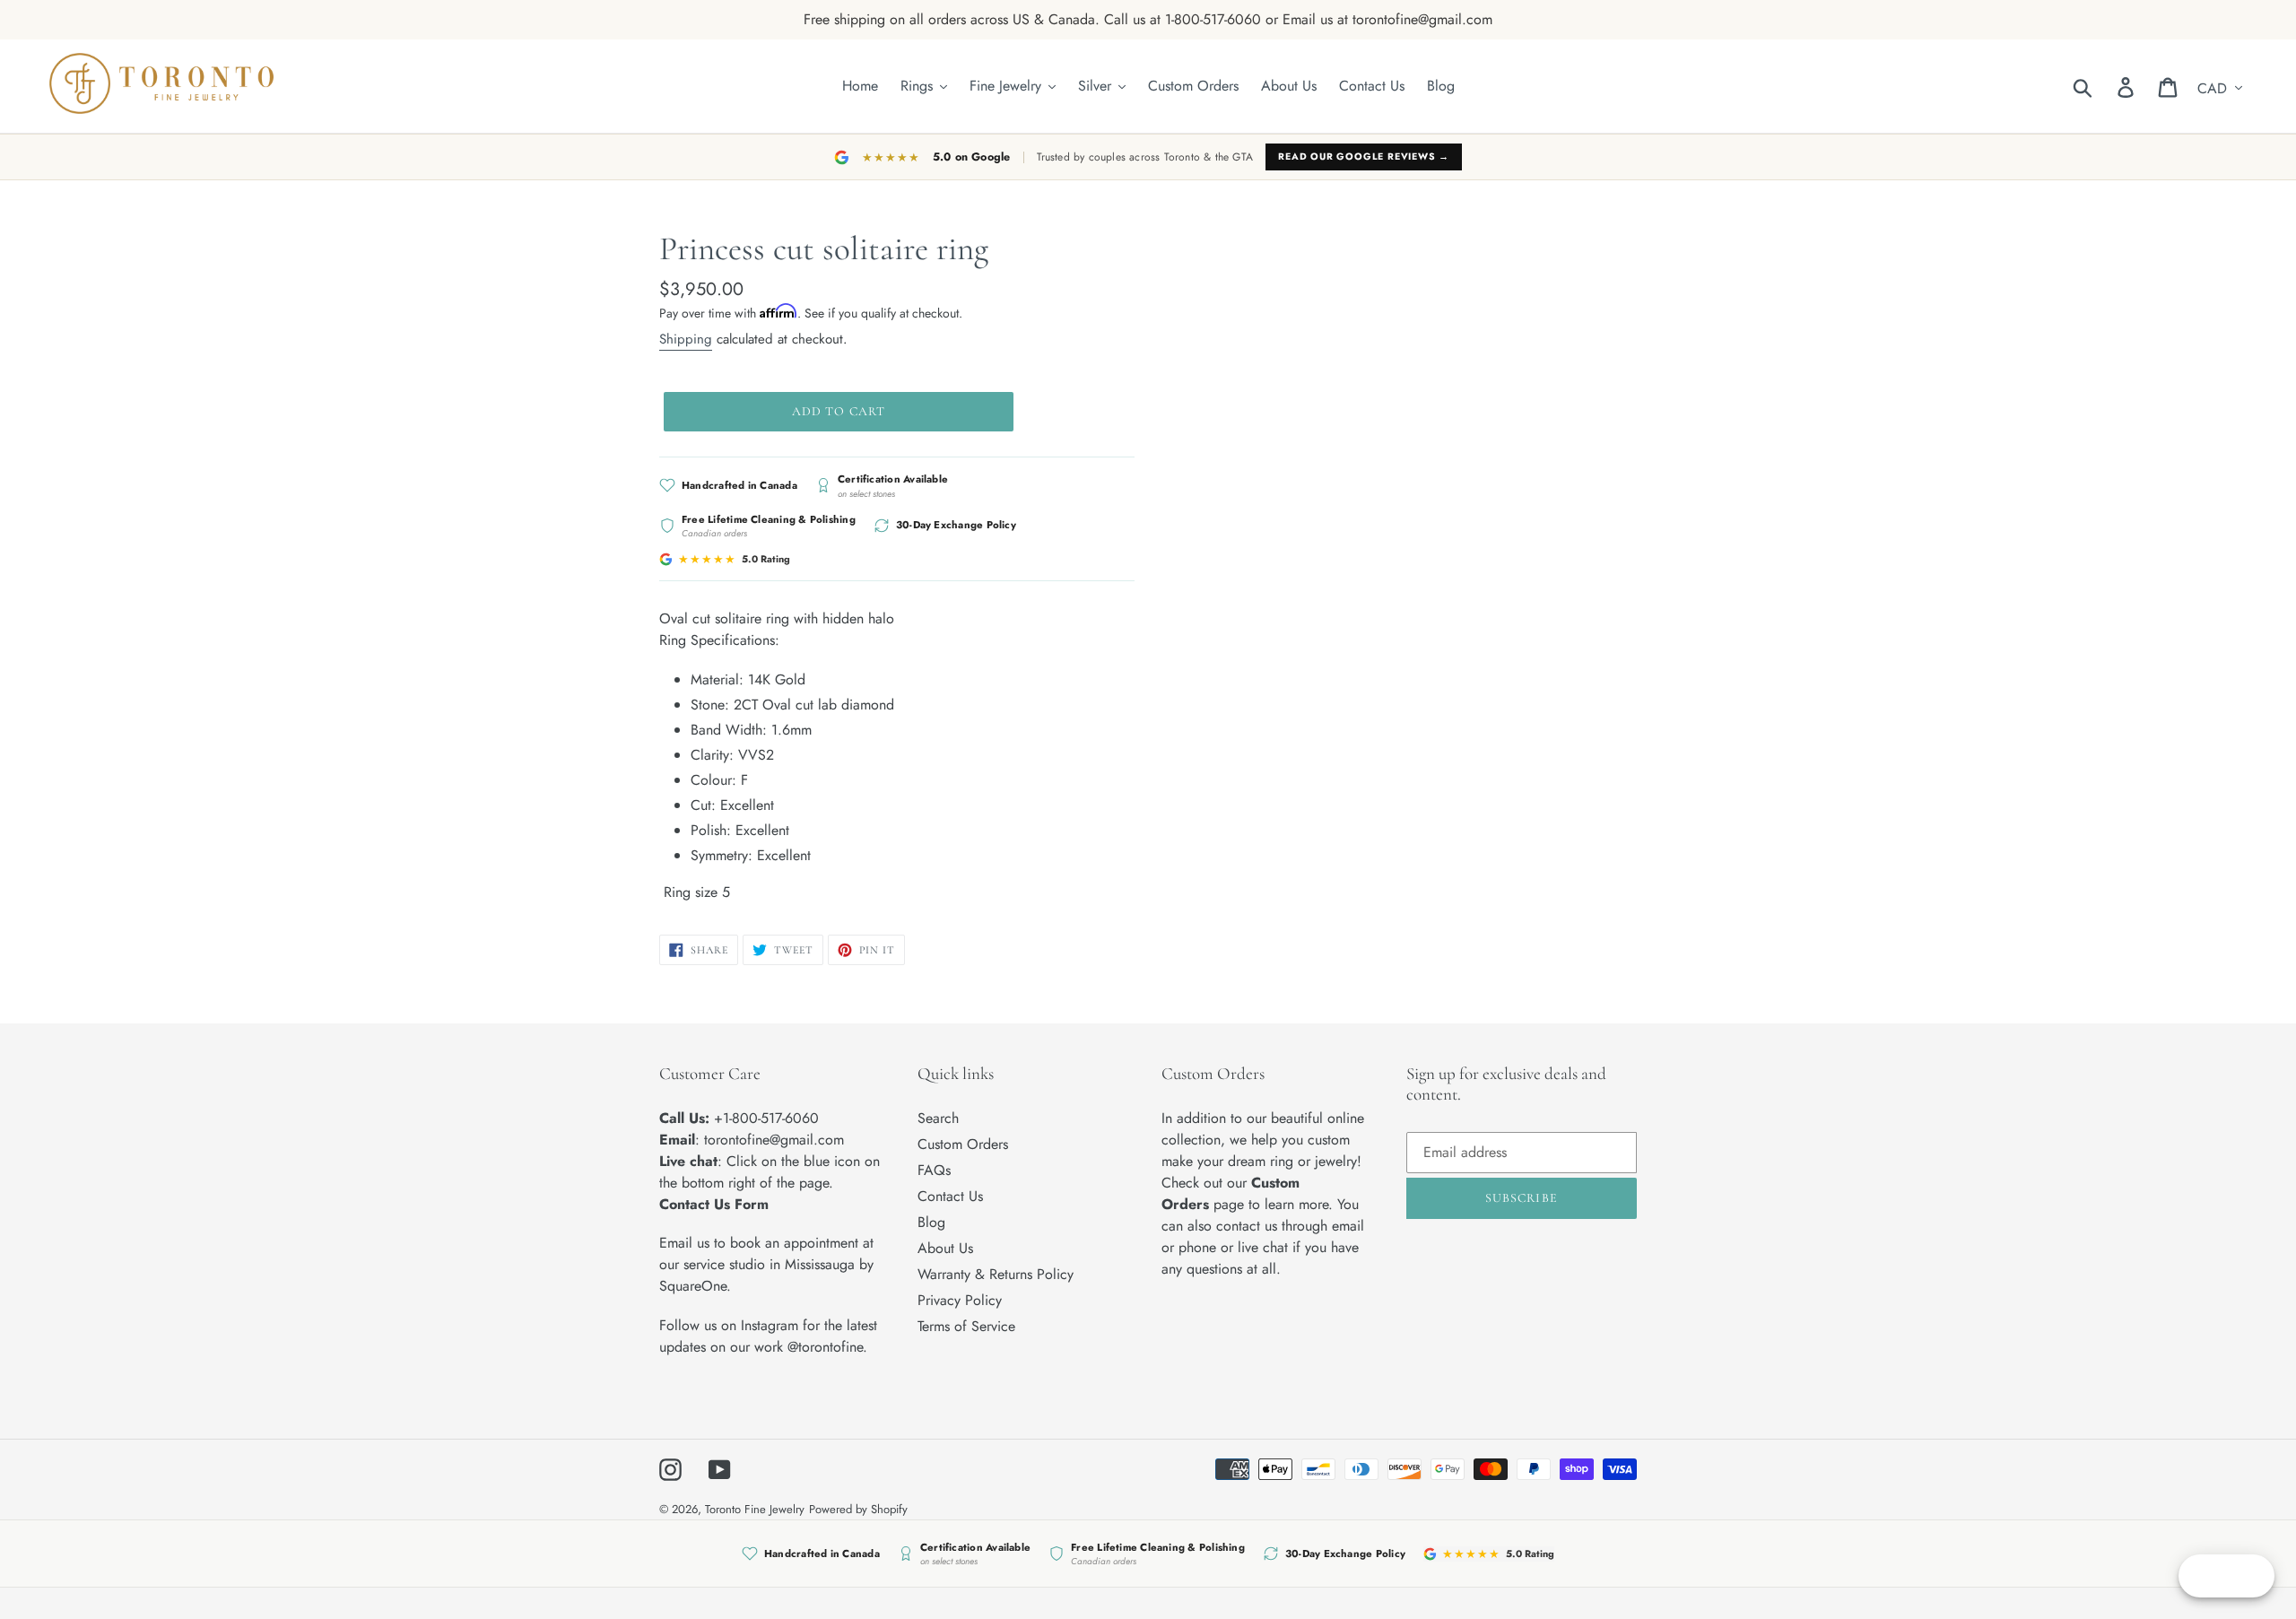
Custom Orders (963, 1144)
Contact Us (950, 1196)
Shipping (686, 339)
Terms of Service (966, 1326)
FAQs (934, 1170)
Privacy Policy (960, 1300)
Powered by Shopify (858, 1509)
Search (938, 1118)
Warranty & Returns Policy (996, 1274)
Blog (931, 1222)
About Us (945, 1248)
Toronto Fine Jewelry (755, 1509)
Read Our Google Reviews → (1364, 157)
